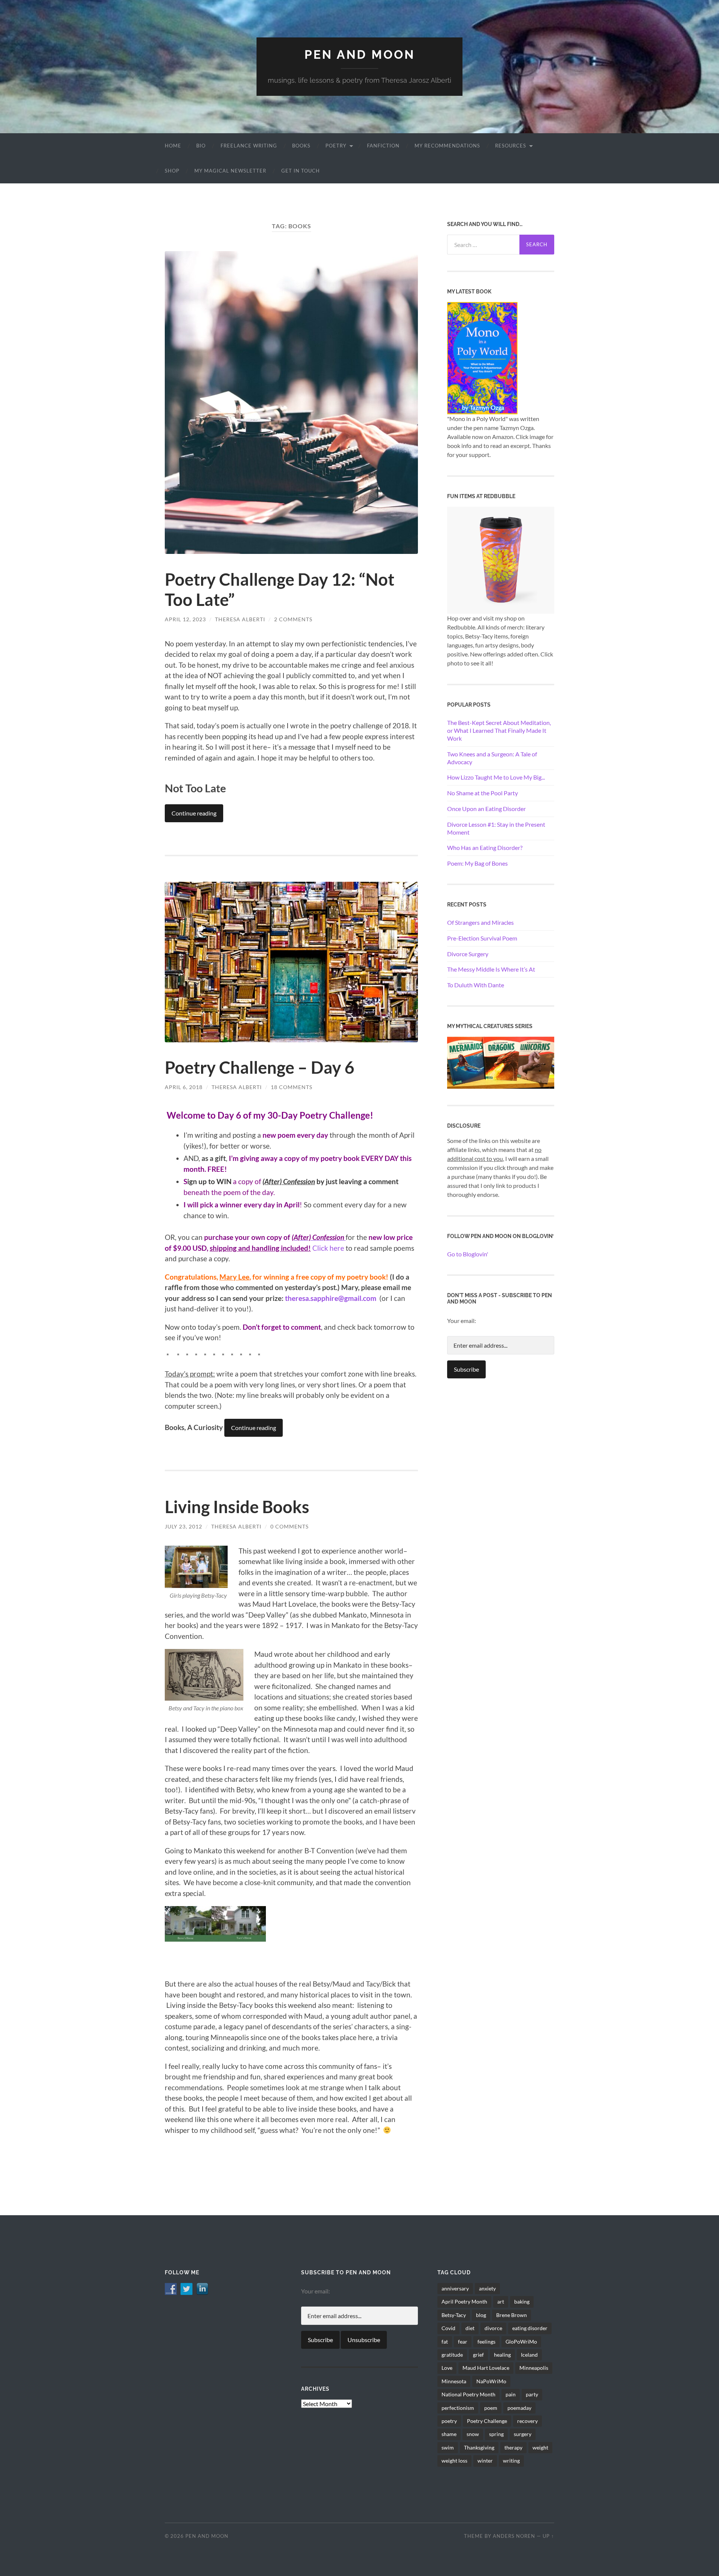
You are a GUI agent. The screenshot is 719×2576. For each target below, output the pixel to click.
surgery (523, 2434)
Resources (511, 146)
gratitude (452, 2355)
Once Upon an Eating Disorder (486, 809)
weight (540, 2447)
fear (463, 2342)
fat (445, 2342)
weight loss (454, 2461)
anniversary (455, 2288)
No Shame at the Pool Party (483, 793)
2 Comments (293, 619)
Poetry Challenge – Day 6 (260, 1067)
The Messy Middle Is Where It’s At (491, 969)
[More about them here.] (501, 1062)
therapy (513, 2447)
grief (478, 2355)
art (501, 2301)
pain (511, 2394)
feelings (486, 2342)
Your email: (462, 1321)
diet (470, 2328)
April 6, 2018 (184, 1087)
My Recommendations (447, 146)
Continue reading (194, 813)
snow (473, 2434)
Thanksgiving (479, 2447)
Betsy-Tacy (454, 2315)
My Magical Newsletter (230, 171)
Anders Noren (514, 2536)
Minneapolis (534, 2368)
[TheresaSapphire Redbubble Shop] (501, 559)
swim (448, 2447)
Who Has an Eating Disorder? (485, 848)
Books (301, 146)
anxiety (487, 2288)
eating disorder (530, 2328)
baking (522, 2301)
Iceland (529, 2355)
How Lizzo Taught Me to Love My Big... (496, 777)
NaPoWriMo (491, 2381)
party (532, 2394)
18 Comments (292, 1087)
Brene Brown (512, 2315)
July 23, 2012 (183, 1526)
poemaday (519, 2408)
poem (491, 2408)
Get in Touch (301, 171)
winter (485, 2461)
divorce (493, 2328)
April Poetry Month (464, 2301)
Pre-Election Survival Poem (482, 938)
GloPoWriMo (521, 2342)
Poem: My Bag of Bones (477, 863)
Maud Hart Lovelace (486, 2368)
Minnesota (454, 2381)
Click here (328, 1248)
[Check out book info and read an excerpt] (482, 357)
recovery (527, 2421)
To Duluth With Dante (476, 985)
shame (449, 2434)
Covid (448, 2328)
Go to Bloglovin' (468, 1254)
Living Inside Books (237, 1507)
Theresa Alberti (240, 619)
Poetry (336, 146)
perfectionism (458, 2408)
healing (502, 2355)
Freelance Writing (249, 146)
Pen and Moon (360, 54)
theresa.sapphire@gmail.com (332, 1298)
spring (496, 2434)
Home (173, 146)
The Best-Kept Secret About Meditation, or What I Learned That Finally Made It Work (499, 730)
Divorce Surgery (468, 954)
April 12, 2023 (185, 619)
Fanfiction (383, 146)
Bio (201, 146)
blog (481, 2315)
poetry (449, 2421)
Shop (172, 171)
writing (511, 2461)
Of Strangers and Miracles (480, 922)
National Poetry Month (468, 2394)
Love (447, 2368)
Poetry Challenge (487, 2421)
